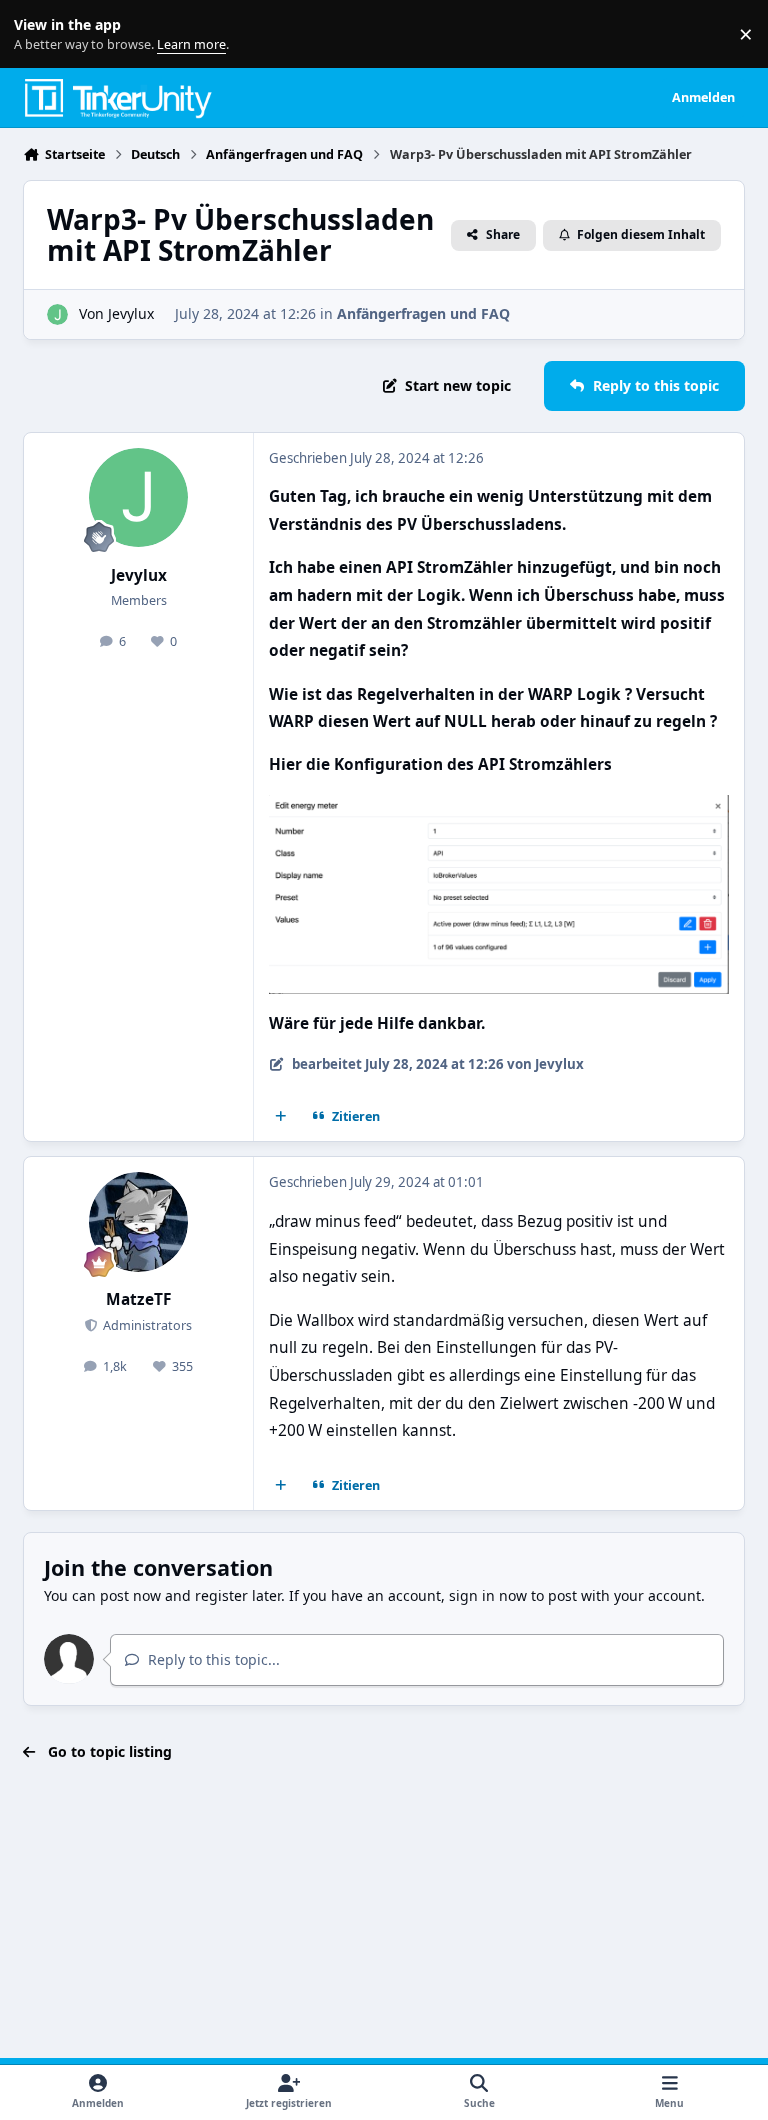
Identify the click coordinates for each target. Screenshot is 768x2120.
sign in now (488, 1595)
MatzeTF (138, 1299)
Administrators (146, 1325)
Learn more (38, 34)
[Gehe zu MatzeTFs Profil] (138, 1221)
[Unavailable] (498, 808)
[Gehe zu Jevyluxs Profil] (57, 314)
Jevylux (131, 313)
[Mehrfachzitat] (281, 1117)
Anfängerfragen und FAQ (423, 313)
